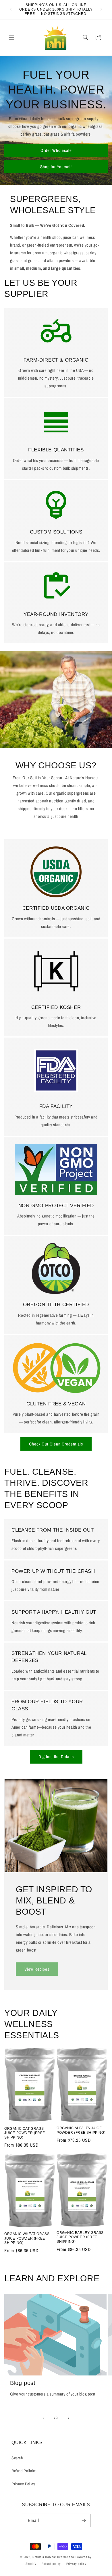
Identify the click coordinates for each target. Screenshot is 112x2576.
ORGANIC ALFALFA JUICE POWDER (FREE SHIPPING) (81, 2130)
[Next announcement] (101, 9)
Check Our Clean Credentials (56, 1444)
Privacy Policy (23, 2484)
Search (17, 2458)
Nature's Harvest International (54, 2557)
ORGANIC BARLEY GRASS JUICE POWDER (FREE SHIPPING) (80, 2237)
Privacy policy (76, 2564)
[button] (11, 37)
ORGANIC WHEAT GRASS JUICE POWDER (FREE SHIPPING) (27, 2238)
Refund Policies (24, 2471)
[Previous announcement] (11, 9)
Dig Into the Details (56, 1757)
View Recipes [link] (37, 1969)
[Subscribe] (84, 2520)
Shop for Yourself (56, 166)
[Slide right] (69, 2418)
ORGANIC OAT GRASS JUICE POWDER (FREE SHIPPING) (25, 2133)
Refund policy (51, 2564)
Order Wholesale (56, 150)
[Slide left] (43, 2418)
